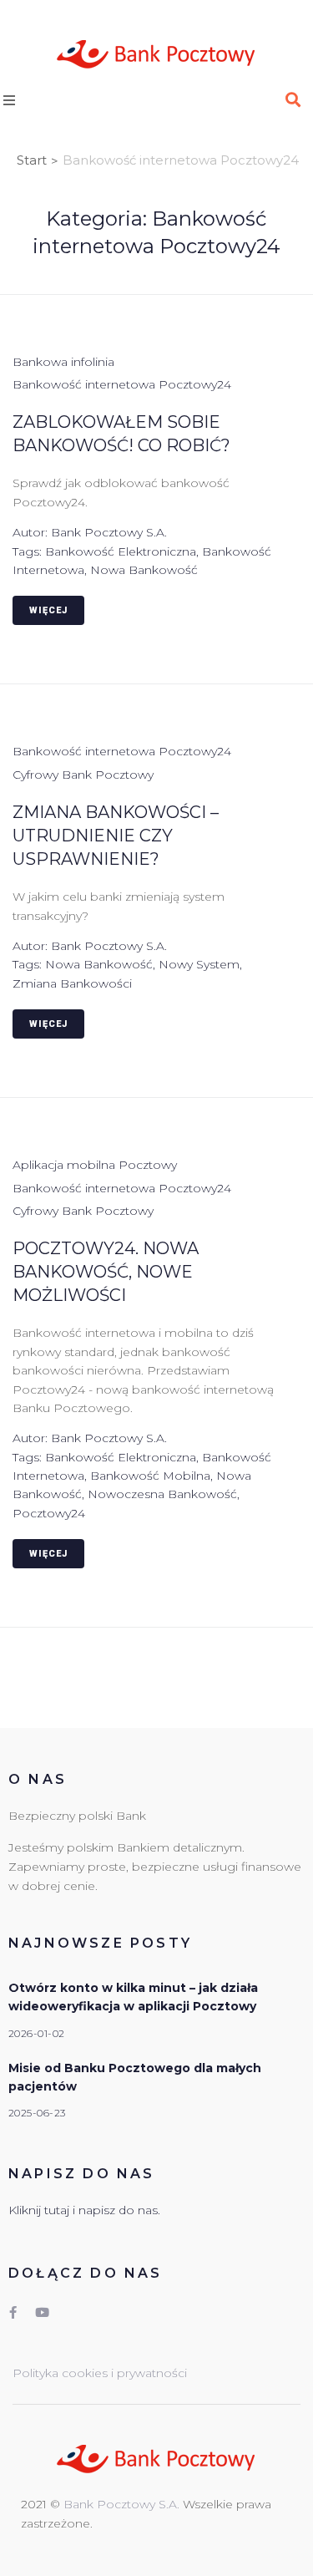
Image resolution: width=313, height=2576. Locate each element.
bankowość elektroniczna (121, 551)
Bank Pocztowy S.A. (109, 532)
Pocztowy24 (49, 1513)
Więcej (48, 610)
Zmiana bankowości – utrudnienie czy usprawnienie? (116, 836)
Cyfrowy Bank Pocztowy (83, 775)
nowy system (199, 964)
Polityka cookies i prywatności (100, 2373)
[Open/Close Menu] (26, 100)
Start (32, 160)
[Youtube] (42, 2313)
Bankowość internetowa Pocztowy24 (122, 384)
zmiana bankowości (72, 983)
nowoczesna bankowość (162, 1494)
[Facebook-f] (13, 2313)
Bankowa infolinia (63, 362)
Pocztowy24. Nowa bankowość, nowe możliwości (106, 1272)
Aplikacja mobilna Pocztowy (95, 1165)
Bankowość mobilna (150, 1476)
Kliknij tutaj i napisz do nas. (84, 2210)
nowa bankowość (144, 570)
